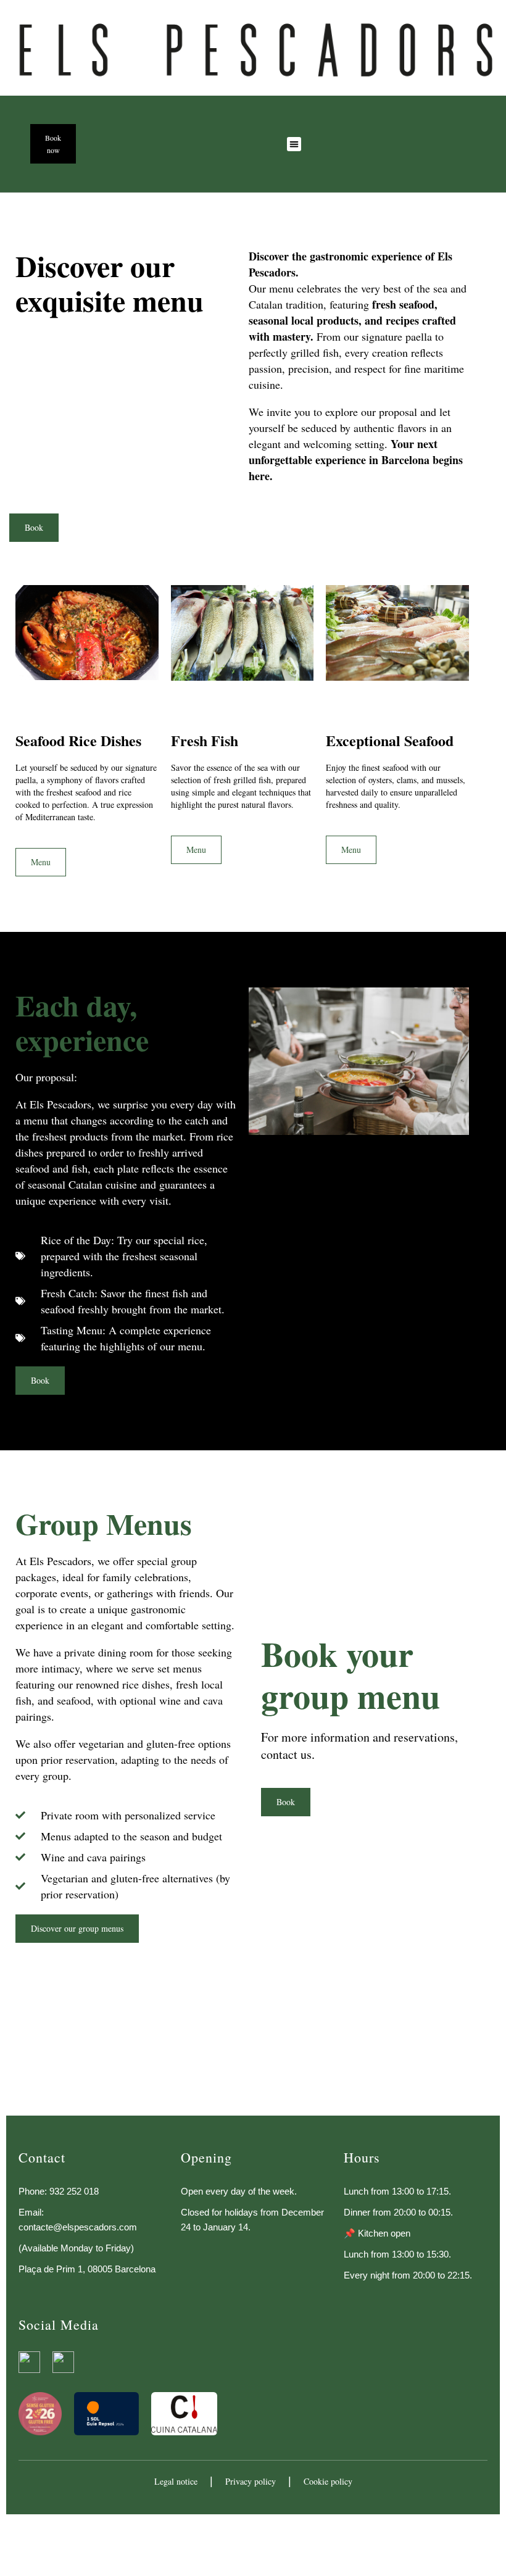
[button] (294, 144)
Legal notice (176, 2481)
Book (286, 1802)
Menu (41, 862)
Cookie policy (328, 2481)
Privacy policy (251, 2481)
